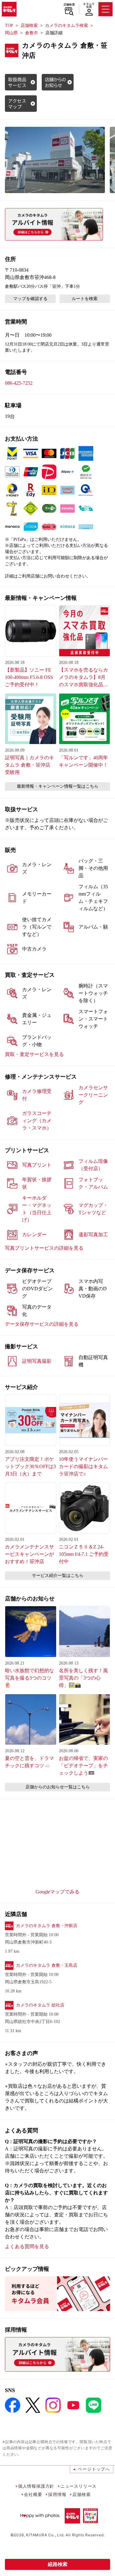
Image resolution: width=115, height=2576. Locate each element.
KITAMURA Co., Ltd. (45, 2535)
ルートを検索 (85, 299)
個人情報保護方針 (36, 2486)
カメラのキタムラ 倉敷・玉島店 (47, 1965)
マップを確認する (30, 299)
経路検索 (58, 2564)
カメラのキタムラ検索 (67, 26)
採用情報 (57, 2494)
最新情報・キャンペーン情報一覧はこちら (58, 786)
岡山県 (11, 33)
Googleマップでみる (57, 1892)
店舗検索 (69, 5)
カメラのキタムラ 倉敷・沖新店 (47, 1926)
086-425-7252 (19, 383)
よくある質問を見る (27, 2246)
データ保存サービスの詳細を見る (42, 1324)
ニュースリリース (79, 2486)
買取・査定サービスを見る (34, 1054)
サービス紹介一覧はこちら (58, 1576)
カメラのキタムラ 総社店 (40, 2005)
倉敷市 (32, 33)
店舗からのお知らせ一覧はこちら (58, 1787)
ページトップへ (94, 2469)
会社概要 (33, 2494)
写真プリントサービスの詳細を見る (44, 1248)
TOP (9, 26)
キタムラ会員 (89, 5)
